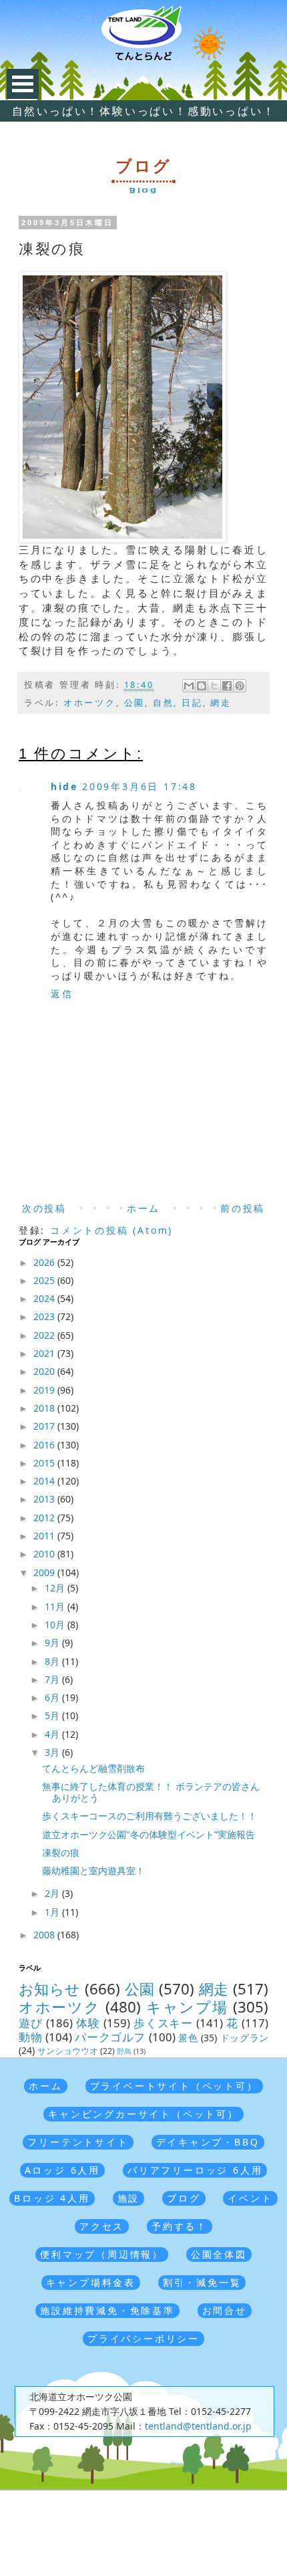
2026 (45, 1262)
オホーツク (90, 703)
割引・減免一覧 (202, 2282)
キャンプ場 (187, 2007)
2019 (45, 1390)
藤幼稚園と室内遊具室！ (93, 1871)
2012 (45, 1518)
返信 (62, 994)
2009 (45, 1572)
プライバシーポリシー (143, 2338)
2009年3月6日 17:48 (139, 786)
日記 (192, 703)
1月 (53, 1912)
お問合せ (225, 2310)
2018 (45, 1408)
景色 (188, 2038)
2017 (45, 1426)
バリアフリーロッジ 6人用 (195, 2170)
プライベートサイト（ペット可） (174, 2086)
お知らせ (50, 1989)
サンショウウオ (68, 2051)
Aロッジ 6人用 (62, 2170)
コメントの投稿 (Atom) (111, 1230)
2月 (53, 1893)
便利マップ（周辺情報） (102, 2254)
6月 (53, 1697)
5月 (53, 1715)
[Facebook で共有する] (227, 686)
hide (64, 786)
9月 (53, 1643)
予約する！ (180, 2226)
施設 (129, 2198)
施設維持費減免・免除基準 (107, 2310)
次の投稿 (44, 1208)
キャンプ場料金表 (91, 2282)
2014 (45, 1481)
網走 (221, 703)
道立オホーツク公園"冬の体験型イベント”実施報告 (149, 1834)
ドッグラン (244, 2038)
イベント (250, 2198)
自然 (164, 703)
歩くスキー (164, 2023)
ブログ (184, 2198)
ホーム (143, 1208)
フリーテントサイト (78, 2142)
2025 (45, 1280)
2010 (45, 1554)
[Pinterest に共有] (240, 686)
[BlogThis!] (202, 686)
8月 (53, 1661)
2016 (45, 1445)
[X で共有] (214, 686)
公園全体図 (219, 2254)
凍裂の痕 (61, 1852)
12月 (56, 1588)
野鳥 (124, 2051)
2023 (45, 1316)
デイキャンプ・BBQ (208, 2142)
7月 (53, 1679)
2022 (45, 1335)
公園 (135, 703)
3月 (53, 1752)
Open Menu (23, 84)
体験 (88, 2023)
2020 (45, 1371)
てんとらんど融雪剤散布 (93, 1768)
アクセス (102, 2226)
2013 (45, 1499)
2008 (45, 1935)
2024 (45, 1298)
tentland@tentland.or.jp (198, 2426)
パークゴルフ (110, 2037)
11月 (56, 1606)
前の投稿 (243, 1208)
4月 (53, 1734)
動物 (30, 2037)
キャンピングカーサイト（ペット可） (143, 2114)
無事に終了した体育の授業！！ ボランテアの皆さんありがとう (151, 1792)
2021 (45, 1353)
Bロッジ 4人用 (52, 2198)
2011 (45, 1536)
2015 (45, 1463)
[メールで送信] (189, 686)
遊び (31, 2023)
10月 (56, 1625)
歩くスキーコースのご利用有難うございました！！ (150, 1816)
